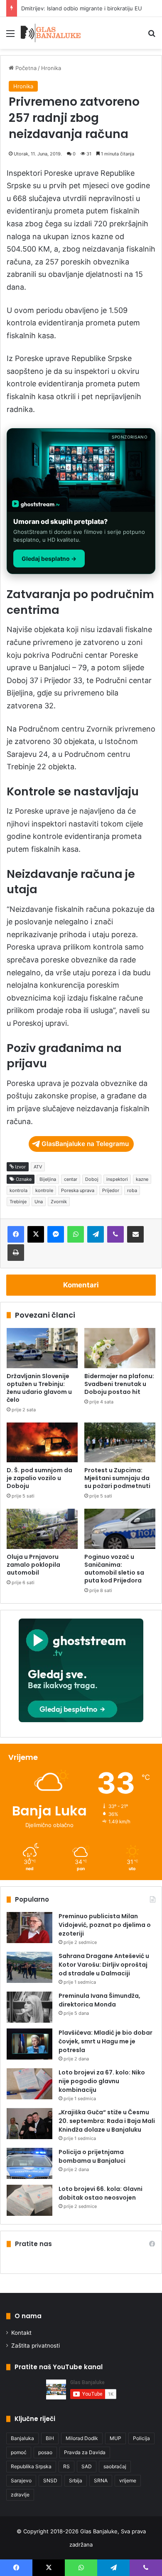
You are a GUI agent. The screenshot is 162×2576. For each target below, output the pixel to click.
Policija (141, 2438)
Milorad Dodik (82, 2438)
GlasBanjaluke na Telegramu (85, 1144)
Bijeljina (48, 1179)
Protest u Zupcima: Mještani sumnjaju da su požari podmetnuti (117, 1478)
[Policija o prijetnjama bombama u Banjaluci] (29, 2163)
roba (132, 1190)
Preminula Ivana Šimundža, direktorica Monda (99, 2000)
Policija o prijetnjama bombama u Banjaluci (92, 2156)
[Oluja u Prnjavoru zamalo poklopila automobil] (42, 1529)
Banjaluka (22, 2438)
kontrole (44, 1190)
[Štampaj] (16, 1253)
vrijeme (128, 2480)
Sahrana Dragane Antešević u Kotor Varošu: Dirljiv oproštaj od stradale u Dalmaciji (104, 1965)
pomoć (19, 2452)
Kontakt (21, 2333)
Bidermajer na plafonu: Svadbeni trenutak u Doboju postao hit (119, 1384)
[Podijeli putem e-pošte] (135, 1234)
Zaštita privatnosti (36, 2346)
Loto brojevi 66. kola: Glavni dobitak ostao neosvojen (101, 2193)
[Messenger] (56, 1234)
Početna (25, 68)
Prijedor (111, 1190)
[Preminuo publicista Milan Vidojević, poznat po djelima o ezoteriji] (29, 1928)
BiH (50, 2438)
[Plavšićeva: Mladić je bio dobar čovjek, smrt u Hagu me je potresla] (29, 2044)
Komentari (81, 1285)
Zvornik (59, 1202)
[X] (36, 1234)
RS (66, 2466)
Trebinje (18, 1202)
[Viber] (115, 1234)
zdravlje (20, 2495)
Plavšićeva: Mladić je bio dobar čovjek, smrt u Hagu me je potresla (106, 2041)
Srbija (76, 2480)
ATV (38, 1167)
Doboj (92, 1179)
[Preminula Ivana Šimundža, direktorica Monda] (29, 2007)
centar (71, 1179)
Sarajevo (21, 2480)
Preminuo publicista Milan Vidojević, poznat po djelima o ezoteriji (105, 1925)
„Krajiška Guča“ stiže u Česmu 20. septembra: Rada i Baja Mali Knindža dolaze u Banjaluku (107, 2121)
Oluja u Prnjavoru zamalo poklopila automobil (33, 1565)
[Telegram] (96, 1234)
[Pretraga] (152, 36)
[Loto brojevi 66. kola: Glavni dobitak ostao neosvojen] (29, 2200)
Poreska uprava (78, 1190)
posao (45, 2452)
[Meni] (10, 36)
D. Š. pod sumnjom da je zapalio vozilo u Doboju (39, 1478)
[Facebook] (16, 1234)
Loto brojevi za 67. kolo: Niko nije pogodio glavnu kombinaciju (102, 2081)
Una (39, 1202)
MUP (115, 2438)
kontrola (18, 1190)
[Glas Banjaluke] (51, 33)
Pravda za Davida (85, 2452)
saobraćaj (115, 2466)
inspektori (117, 1179)
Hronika (51, 68)
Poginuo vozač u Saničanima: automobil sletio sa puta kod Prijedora (114, 1569)
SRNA (101, 2480)
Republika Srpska (31, 2466)
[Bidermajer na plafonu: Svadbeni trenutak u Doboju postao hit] (120, 1348)
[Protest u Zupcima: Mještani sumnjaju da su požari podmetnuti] (120, 1442)
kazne (142, 1179)
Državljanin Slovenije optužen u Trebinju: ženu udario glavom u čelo (39, 1388)
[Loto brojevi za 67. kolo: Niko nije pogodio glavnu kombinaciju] (29, 2084)
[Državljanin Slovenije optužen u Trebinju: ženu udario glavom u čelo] (42, 1348)
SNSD (50, 2480)
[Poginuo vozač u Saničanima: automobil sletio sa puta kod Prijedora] (120, 1529)
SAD (87, 2466)
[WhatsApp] (76, 1234)
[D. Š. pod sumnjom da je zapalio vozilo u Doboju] (42, 1442)
